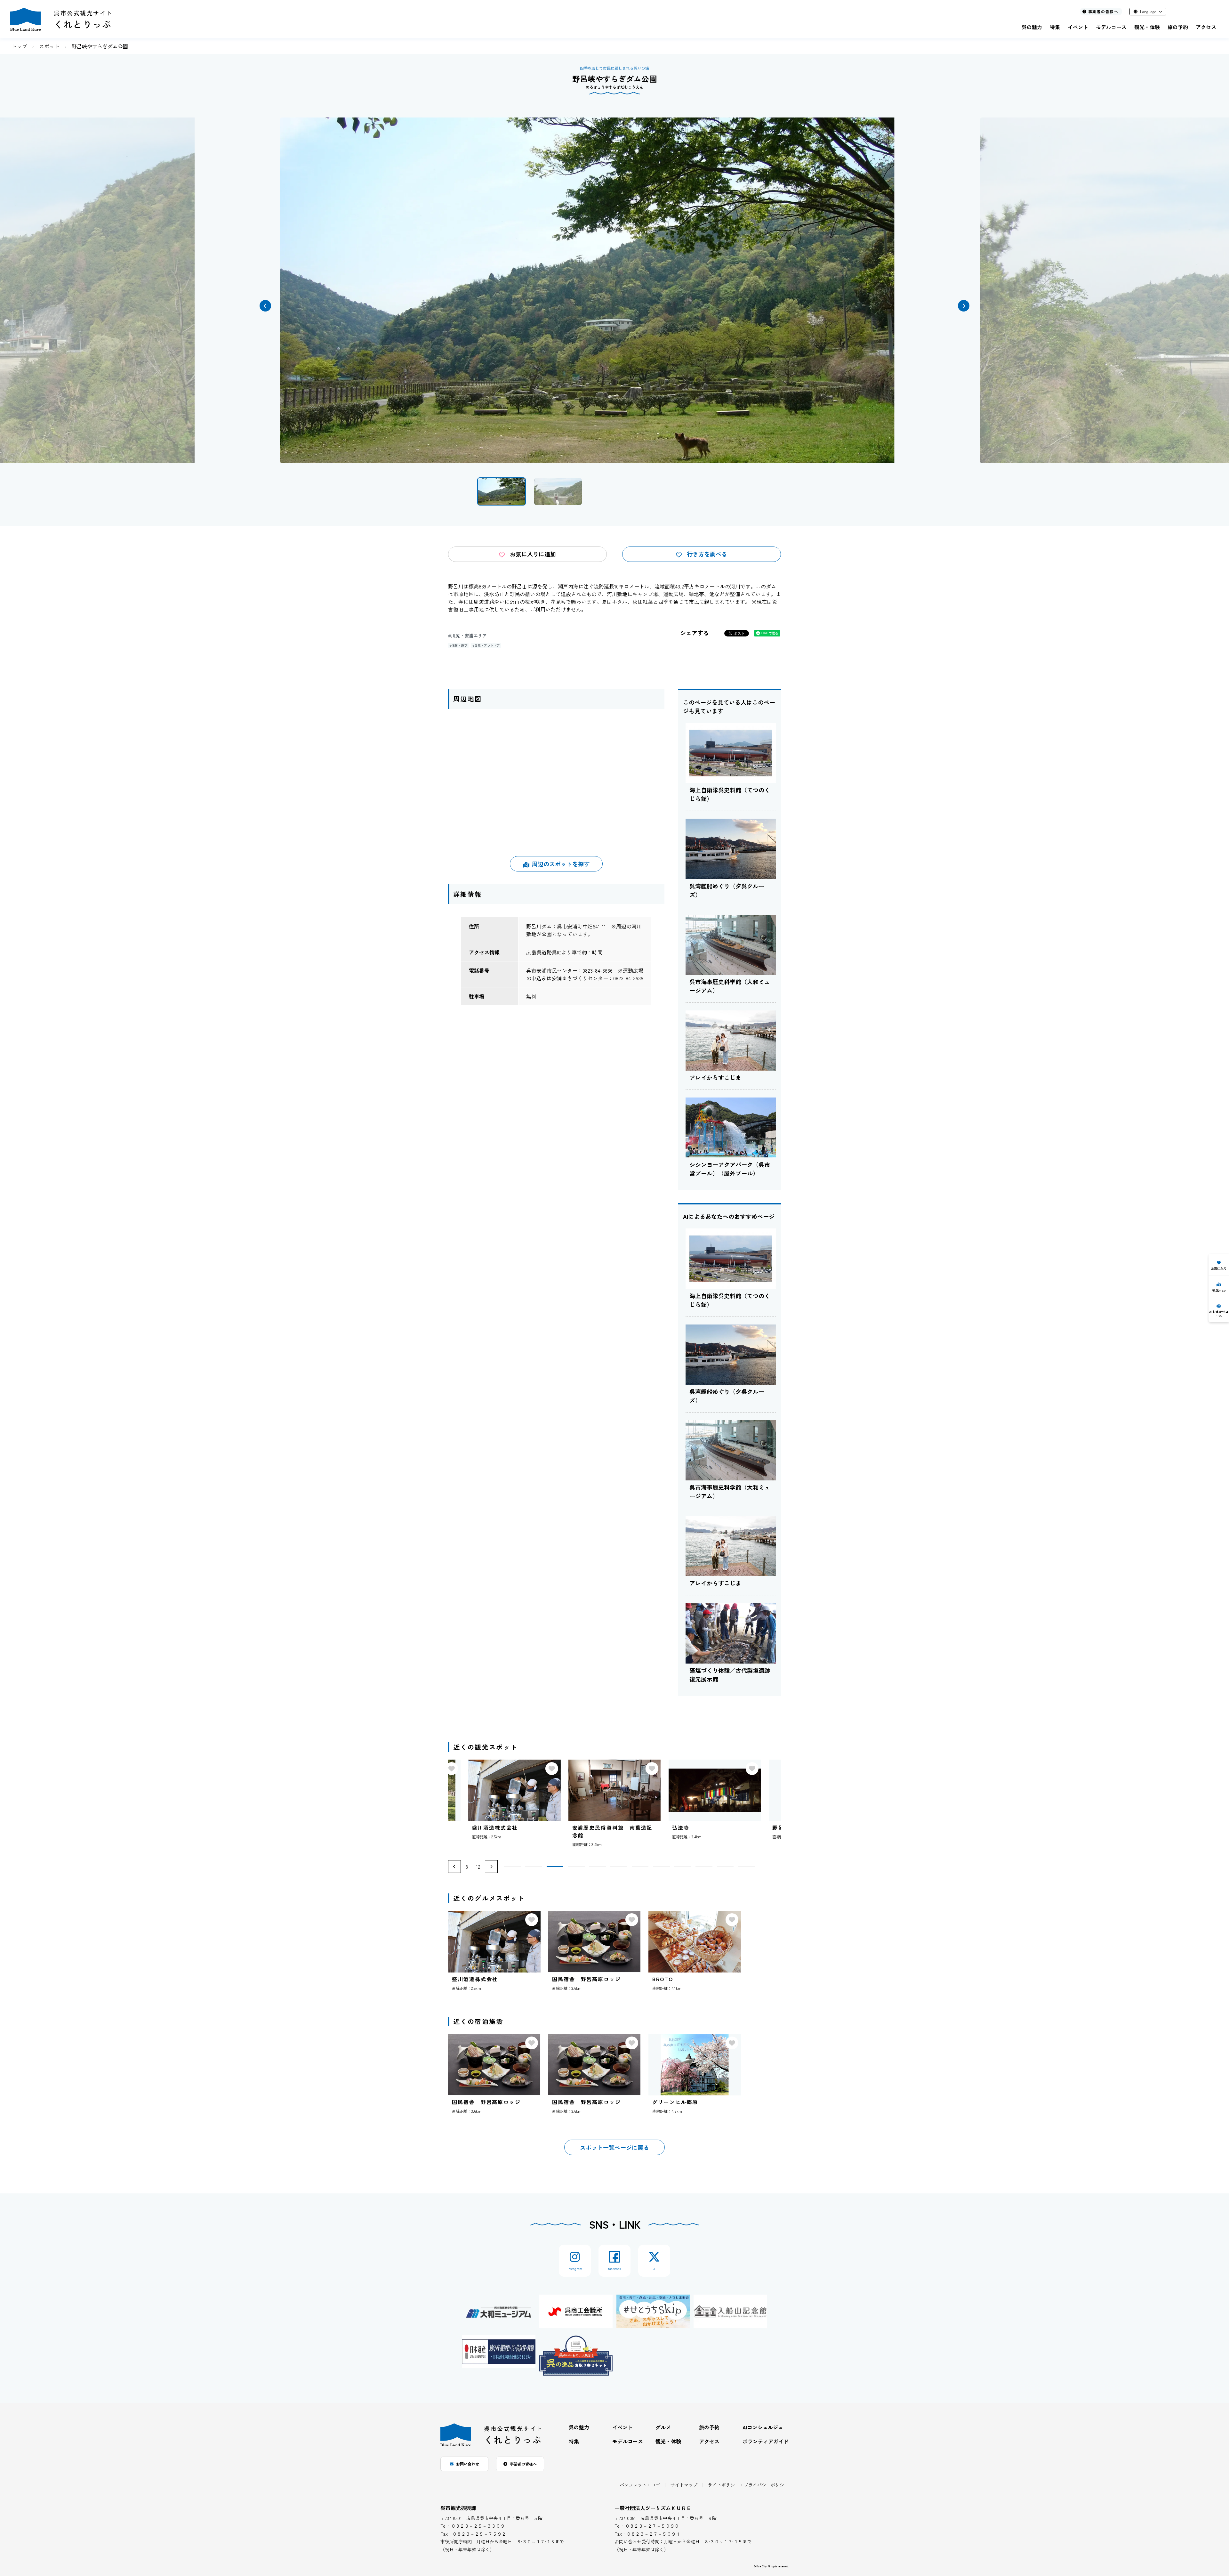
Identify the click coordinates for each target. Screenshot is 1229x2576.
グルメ (663, 2427)
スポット (49, 46)
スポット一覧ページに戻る (614, 2147)
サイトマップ (684, 2485)
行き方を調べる (707, 554)
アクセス (1206, 27)
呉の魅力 (1032, 27)
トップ (19, 46)
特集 (1055, 27)
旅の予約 (1178, 27)
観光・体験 (1147, 27)
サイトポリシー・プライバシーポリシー (748, 2485)
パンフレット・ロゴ (640, 2485)
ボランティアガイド (766, 2441)
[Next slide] (491, 1867)
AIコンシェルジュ (763, 2427)
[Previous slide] (454, 1867)
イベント (1078, 27)
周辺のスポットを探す (561, 864)
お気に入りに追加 (533, 554)
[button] (265, 306)
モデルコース (1111, 27)
